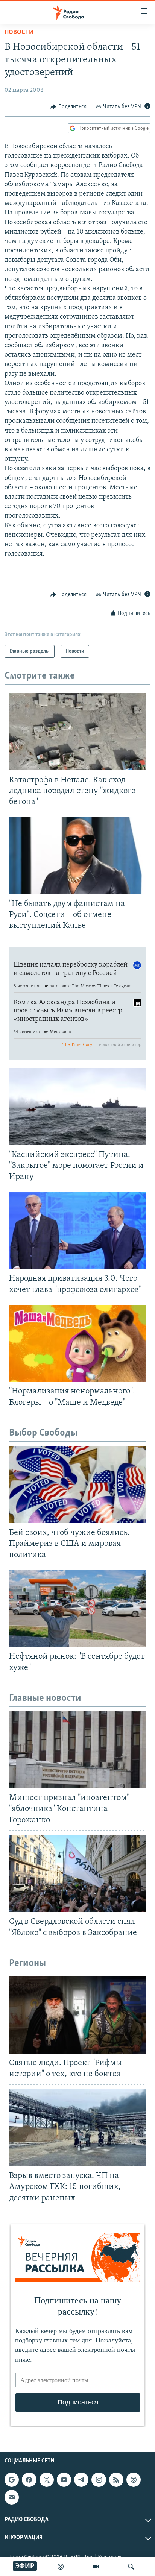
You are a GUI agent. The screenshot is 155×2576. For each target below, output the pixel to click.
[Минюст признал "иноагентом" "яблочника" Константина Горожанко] (77, 1750)
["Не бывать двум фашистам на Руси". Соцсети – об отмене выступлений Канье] (77, 855)
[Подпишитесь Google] (12, 2480)
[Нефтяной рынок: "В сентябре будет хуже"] (77, 1608)
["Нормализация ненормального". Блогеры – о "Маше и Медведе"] (77, 1343)
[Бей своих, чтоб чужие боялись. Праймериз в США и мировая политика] (77, 1485)
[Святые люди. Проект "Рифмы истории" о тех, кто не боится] (77, 2015)
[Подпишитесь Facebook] (29, 2480)
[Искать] (131, 2567)
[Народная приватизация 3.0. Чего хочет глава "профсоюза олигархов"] (77, 1230)
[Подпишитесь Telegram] (81, 2480)
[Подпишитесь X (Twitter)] (47, 2480)
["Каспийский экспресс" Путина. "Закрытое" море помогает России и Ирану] (77, 1107)
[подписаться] (12, 2497)
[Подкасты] (134, 2480)
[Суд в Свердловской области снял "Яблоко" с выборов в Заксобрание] (77, 1874)
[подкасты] (61, 2567)
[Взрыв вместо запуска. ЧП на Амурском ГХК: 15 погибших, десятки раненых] (77, 2128)
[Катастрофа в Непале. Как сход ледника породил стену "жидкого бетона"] (77, 732)
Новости (19, 33)
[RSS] (116, 2480)
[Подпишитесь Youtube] (64, 2480)
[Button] (68, 107)
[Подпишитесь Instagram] (99, 2480)
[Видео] (96, 2567)
